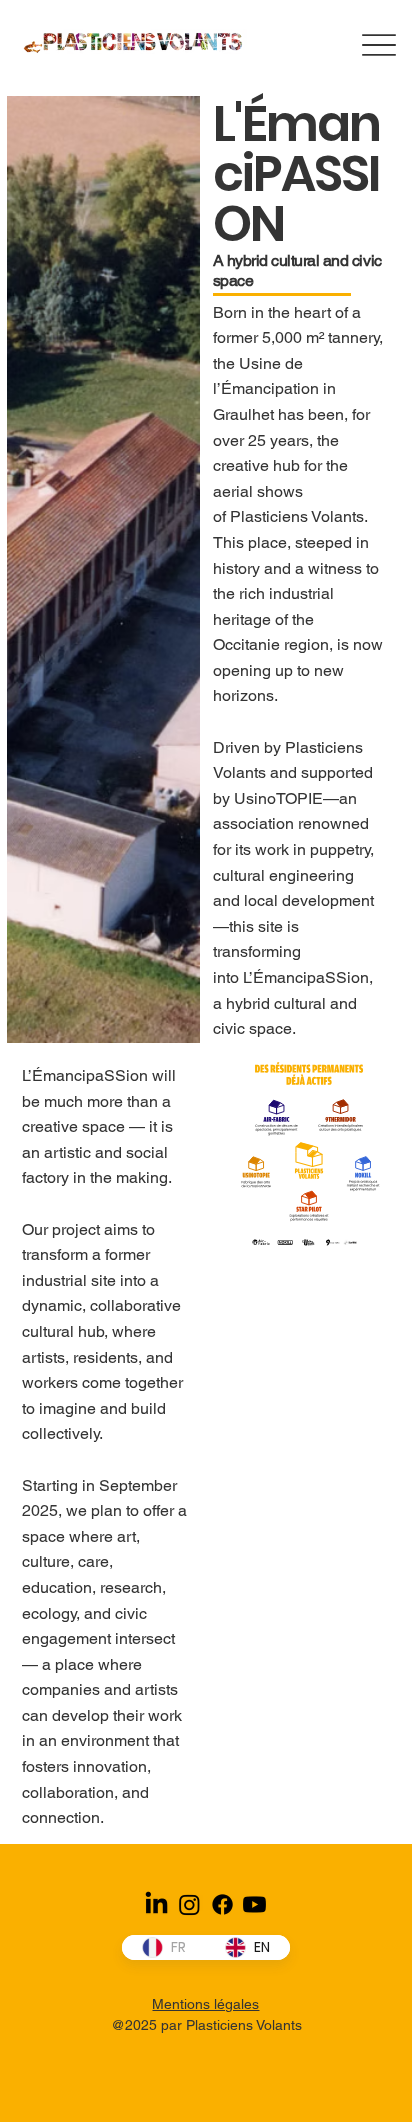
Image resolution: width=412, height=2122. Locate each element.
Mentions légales (205, 2004)
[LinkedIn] (156, 1904)
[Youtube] (254, 1904)
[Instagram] (189, 1904)
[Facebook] (222, 1904)
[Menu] (379, 44)
